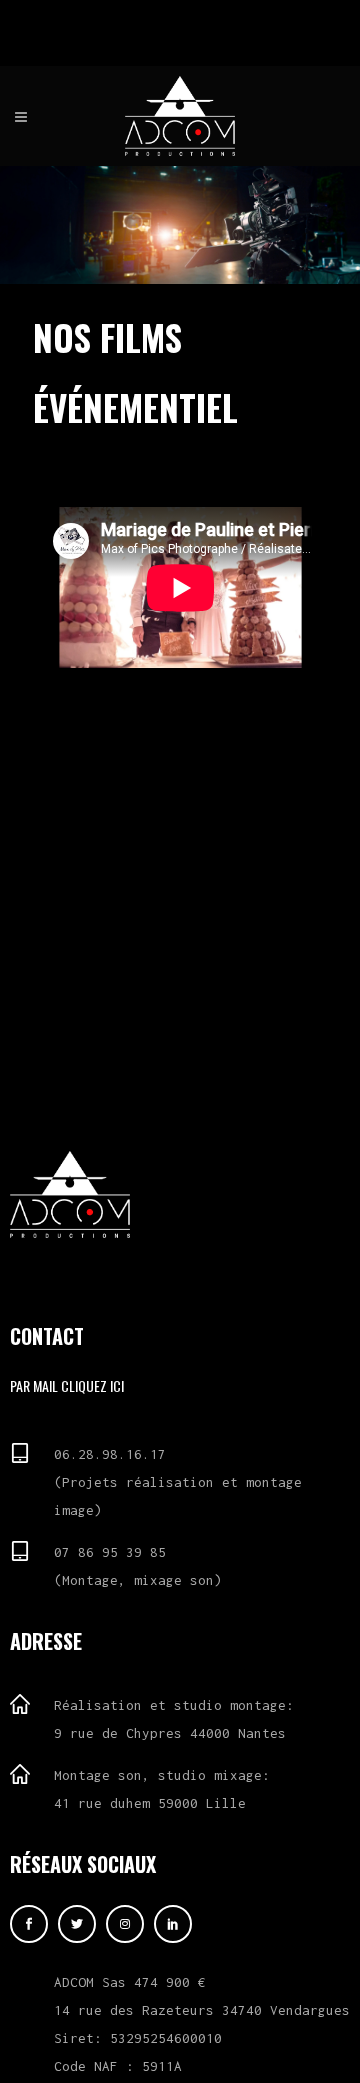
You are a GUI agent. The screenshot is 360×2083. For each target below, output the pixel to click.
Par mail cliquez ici (67, 1385)
